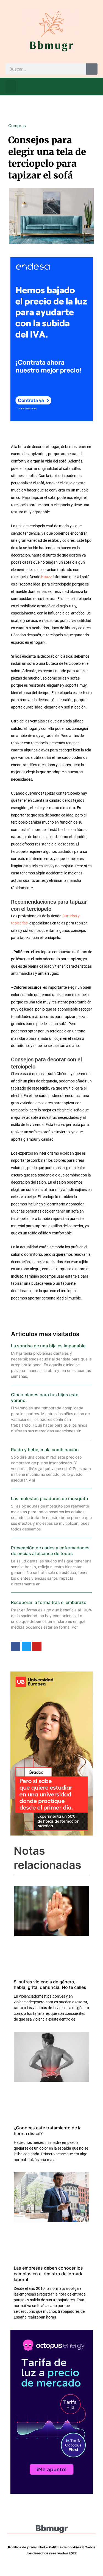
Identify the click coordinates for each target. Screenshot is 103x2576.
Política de (58, 2547)
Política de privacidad (27, 2547)
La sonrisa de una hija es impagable (48, 1346)
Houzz (46, 577)
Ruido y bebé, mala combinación (45, 1450)
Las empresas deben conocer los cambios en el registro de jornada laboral (49, 2274)
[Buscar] (92, 69)
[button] (11, 87)
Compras (17, 126)
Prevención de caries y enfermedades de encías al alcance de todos (50, 1551)
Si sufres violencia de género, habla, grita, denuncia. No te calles (50, 1985)
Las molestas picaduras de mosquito (50, 1498)
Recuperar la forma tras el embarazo (49, 1602)
